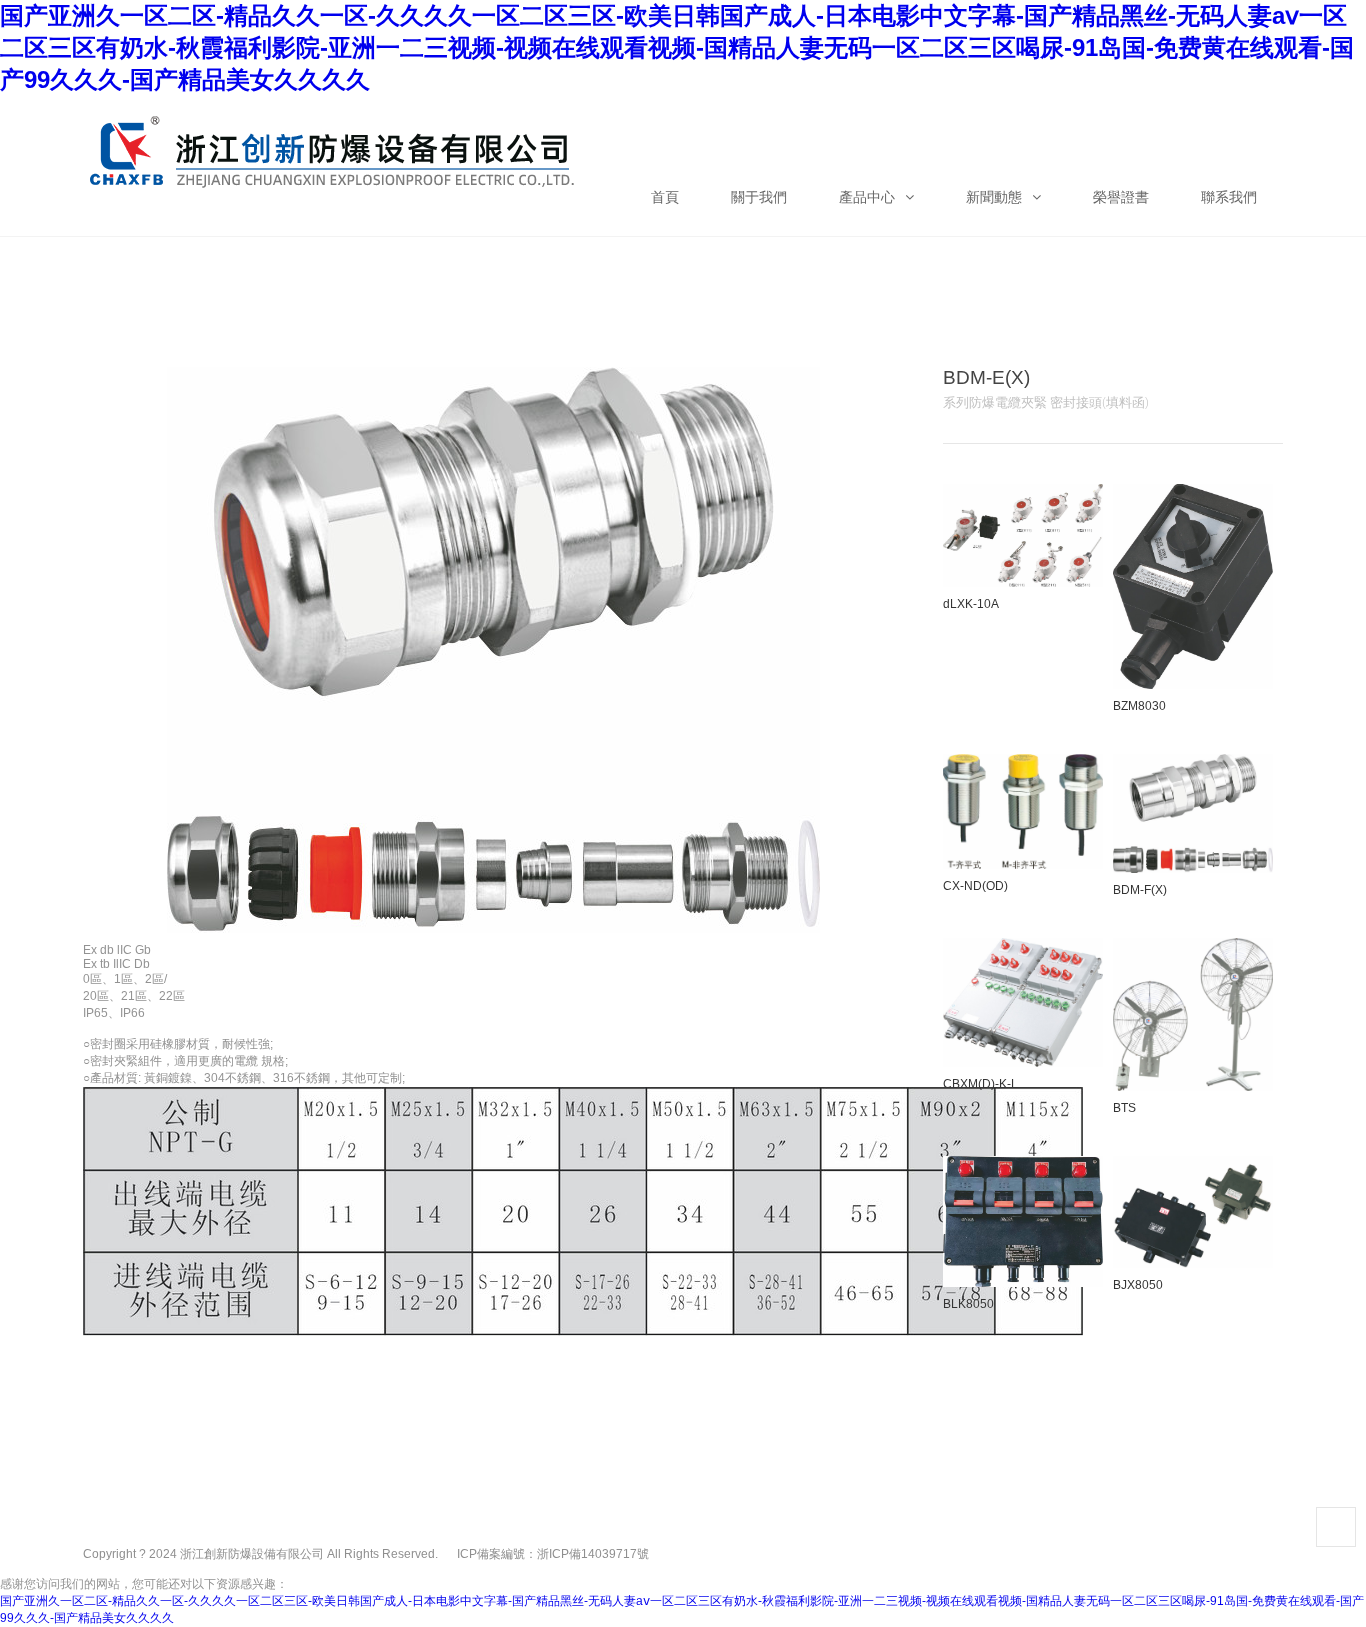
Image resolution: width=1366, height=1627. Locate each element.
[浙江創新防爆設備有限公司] (332, 136)
